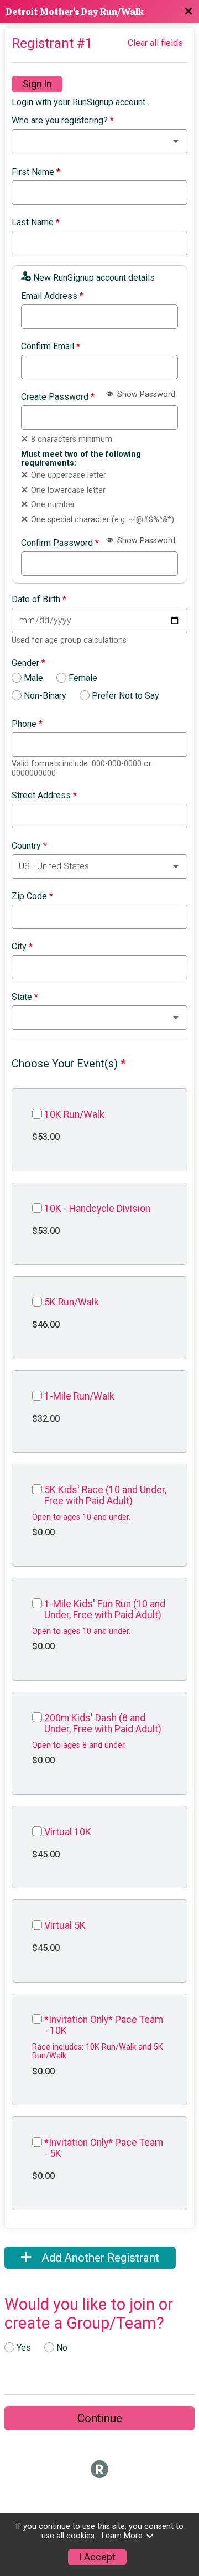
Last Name (36, 223)
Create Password (58, 397)
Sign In (37, 84)
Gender (28, 663)
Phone (27, 724)
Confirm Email (51, 347)
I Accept (97, 2557)
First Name (36, 172)
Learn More (122, 2536)
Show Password (145, 394)
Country (29, 846)
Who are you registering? (63, 121)
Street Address (44, 796)
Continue (100, 2418)
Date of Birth (39, 600)
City (22, 947)
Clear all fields (155, 43)
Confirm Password (60, 543)
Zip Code (32, 896)
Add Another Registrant (99, 2258)
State (25, 997)
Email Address (52, 296)
